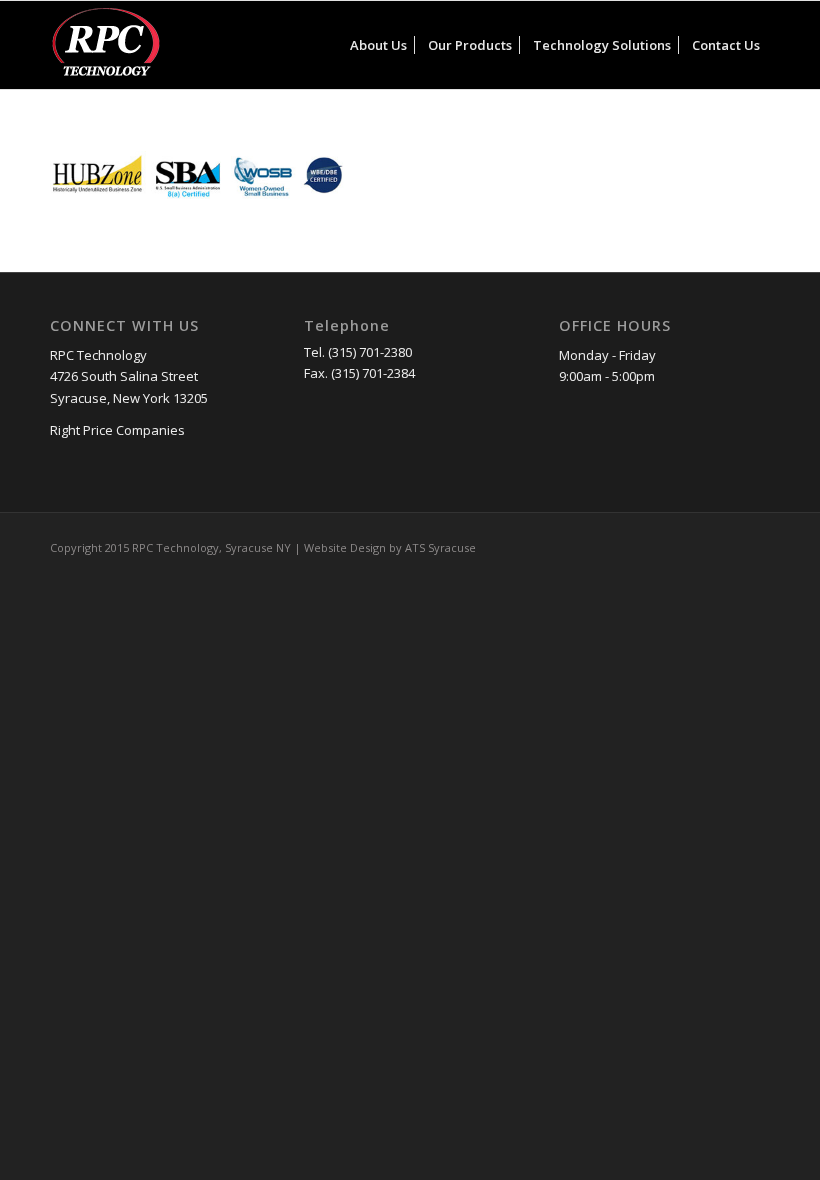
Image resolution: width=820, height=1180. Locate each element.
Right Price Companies (117, 430)
